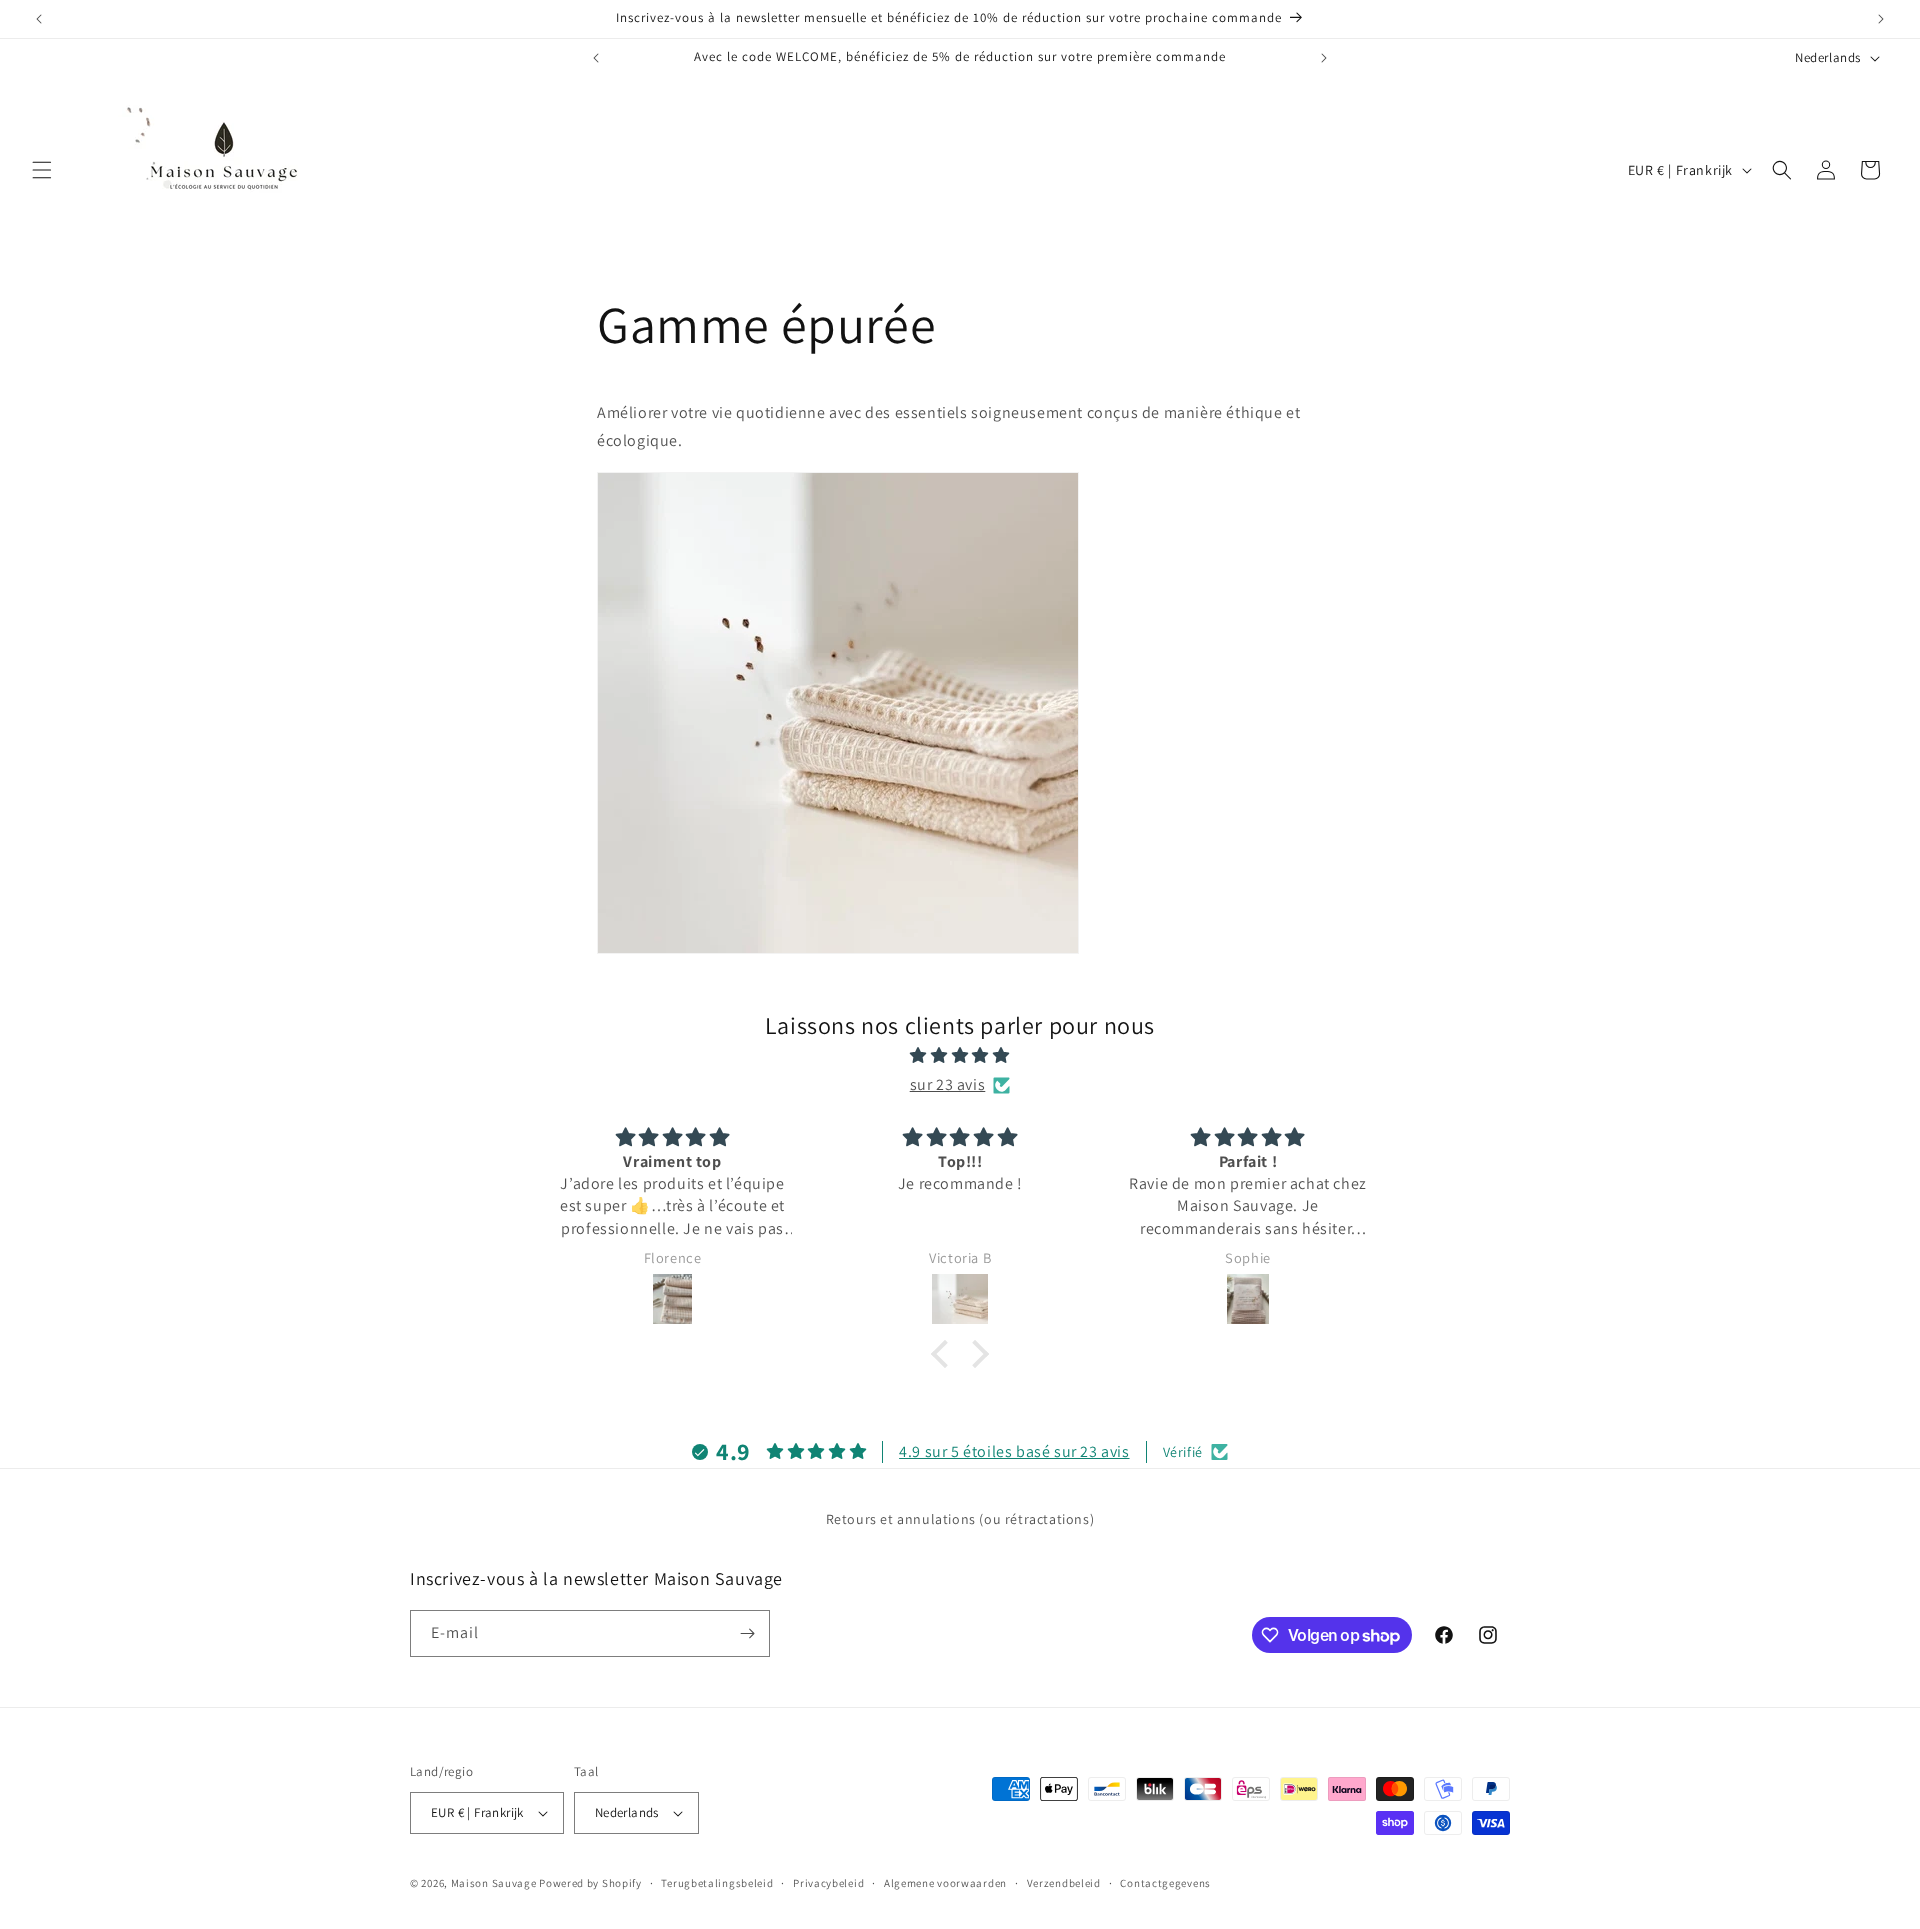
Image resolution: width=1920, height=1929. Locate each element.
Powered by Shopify (590, 1883)
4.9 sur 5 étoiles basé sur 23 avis (1014, 1451)
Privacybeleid (828, 1883)
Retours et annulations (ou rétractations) (960, 1519)
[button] (42, 170)
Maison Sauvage (494, 1883)
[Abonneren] (747, 1633)
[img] (960, 1056)
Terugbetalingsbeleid (717, 1883)
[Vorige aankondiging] (39, 19)
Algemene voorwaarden (945, 1883)
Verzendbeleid (1064, 1883)
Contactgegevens (1165, 1883)
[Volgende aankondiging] (1881, 19)
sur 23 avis (948, 1084)
